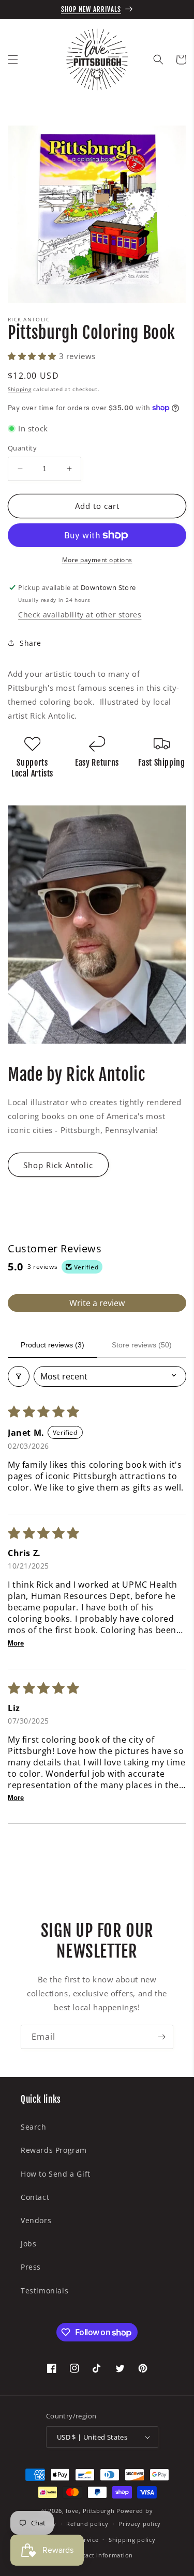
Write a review (97, 1303)
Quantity (22, 448)
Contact (35, 2197)
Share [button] (31, 643)
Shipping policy (132, 2540)
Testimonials (44, 2291)
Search (34, 2127)
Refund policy (87, 2524)
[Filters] (19, 1376)
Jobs (28, 2244)
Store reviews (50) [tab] (142, 1345)
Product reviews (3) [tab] (53, 1345)
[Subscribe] (161, 2037)
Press (31, 2267)
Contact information (102, 2555)
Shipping (20, 389)
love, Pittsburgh (90, 2511)
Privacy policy (140, 2524)
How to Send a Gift (56, 2174)
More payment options (97, 560)
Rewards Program (54, 2150)
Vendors (36, 2220)
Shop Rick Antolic (58, 1165)
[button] (13, 59)
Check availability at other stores (80, 615)
